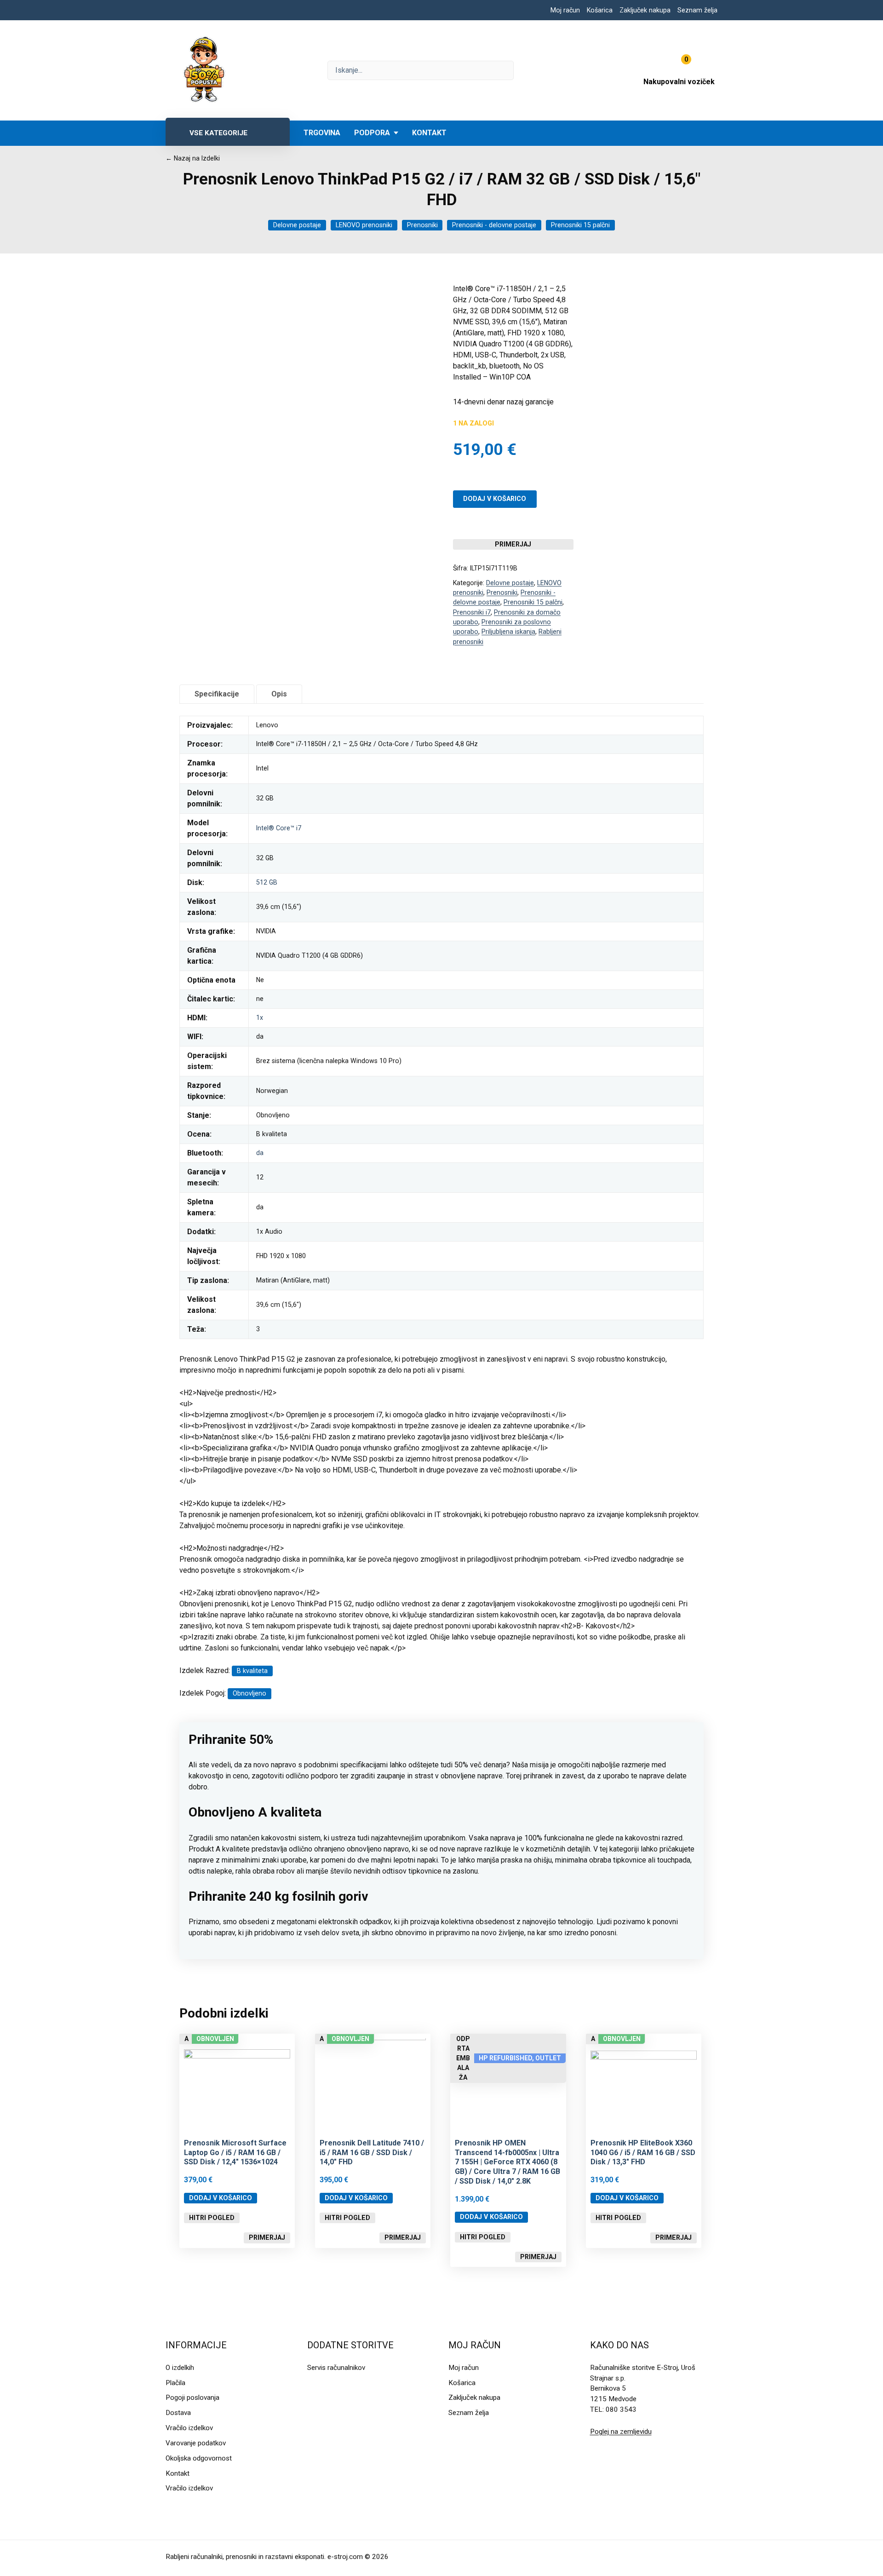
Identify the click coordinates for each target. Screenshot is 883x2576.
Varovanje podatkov (196, 2443)
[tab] (217, 694)
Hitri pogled (212, 2218)
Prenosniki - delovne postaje (494, 225)
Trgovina (322, 133)
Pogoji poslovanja (192, 2398)
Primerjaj (513, 544)
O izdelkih (180, 2368)
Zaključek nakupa (645, 10)
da (260, 1153)
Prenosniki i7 (472, 612)
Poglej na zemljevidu (621, 2432)
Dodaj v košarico (495, 499)
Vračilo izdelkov (189, 2428)
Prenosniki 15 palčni (580, 225)
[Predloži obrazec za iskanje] (421, 70)
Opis (279, 694)
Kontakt (429, 133)
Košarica (600, 10)
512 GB (267, 882)
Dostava (178, 2413)
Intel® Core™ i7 (279, 828)
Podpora (372, 133)
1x (260, 1018)
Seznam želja (697, 10)
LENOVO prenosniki (364, 225)
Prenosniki (422, 225)
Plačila (175, 2383)
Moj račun (565, 10)
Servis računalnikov (336, 2368)
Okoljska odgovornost (199, 2458)
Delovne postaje (297, 225)
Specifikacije (217, 694)
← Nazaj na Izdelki (193, 158)
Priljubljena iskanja (508, 632)
